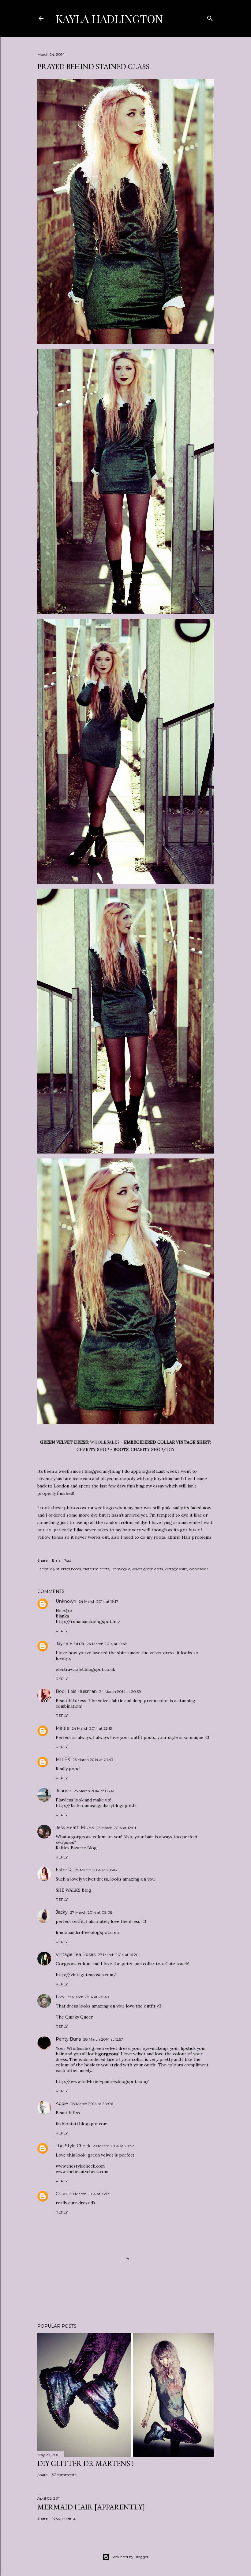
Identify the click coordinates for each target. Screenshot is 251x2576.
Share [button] (42, 1560)
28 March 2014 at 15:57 (103, 2039)
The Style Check (73, 2146)
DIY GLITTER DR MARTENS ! (86, 2463)
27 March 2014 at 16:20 (118, 1955)
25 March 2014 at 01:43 (93, 1760)
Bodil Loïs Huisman (76, 1691)
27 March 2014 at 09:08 (91, 1912)
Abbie (62, 2103)
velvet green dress (147, 1569)
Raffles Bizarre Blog (76, 1848)
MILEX (63, 1759)
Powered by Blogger (130, 2557)
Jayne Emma (70, 1644)
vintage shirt (176, 1569)
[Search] (210, 17)
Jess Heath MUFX (75, 1828)
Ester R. (64, 1870)
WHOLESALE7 (105, 1442)
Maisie (62, 1728)
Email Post (62, 1560)
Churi (61, 2194)
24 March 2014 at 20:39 (120, 1692)
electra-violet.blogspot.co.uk (85, 1669)
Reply (62, 1631)
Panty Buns (68, 2039)
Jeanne (64, 1791)
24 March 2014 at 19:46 (107, 1644)
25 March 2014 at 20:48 (96, 1870)
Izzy (60, 1997)
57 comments (64, 2475)
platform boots (96, 1569)
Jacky (62, 1912)
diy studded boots (66, 1569)
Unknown (66, 1601)
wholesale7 (199, 1569)
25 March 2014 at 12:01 (116, 1828)
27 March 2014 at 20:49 (88, 1997)
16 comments (64, 2518)
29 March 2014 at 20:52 (113, 2146)
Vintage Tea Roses (76, 1954)
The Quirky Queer (74, 2017)
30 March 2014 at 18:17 (89, 2194)
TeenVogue (121, 1569)
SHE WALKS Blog (73, 1890)
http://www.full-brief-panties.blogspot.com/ (102, 2081)
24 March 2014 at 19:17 (98, 1601)
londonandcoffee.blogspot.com (87, 1932)
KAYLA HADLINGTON (109, 18)
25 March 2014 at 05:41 (94, 1791)
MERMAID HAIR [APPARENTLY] (91, 2507)
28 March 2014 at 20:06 (92, 2104)
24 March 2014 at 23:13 (92, 1728)
